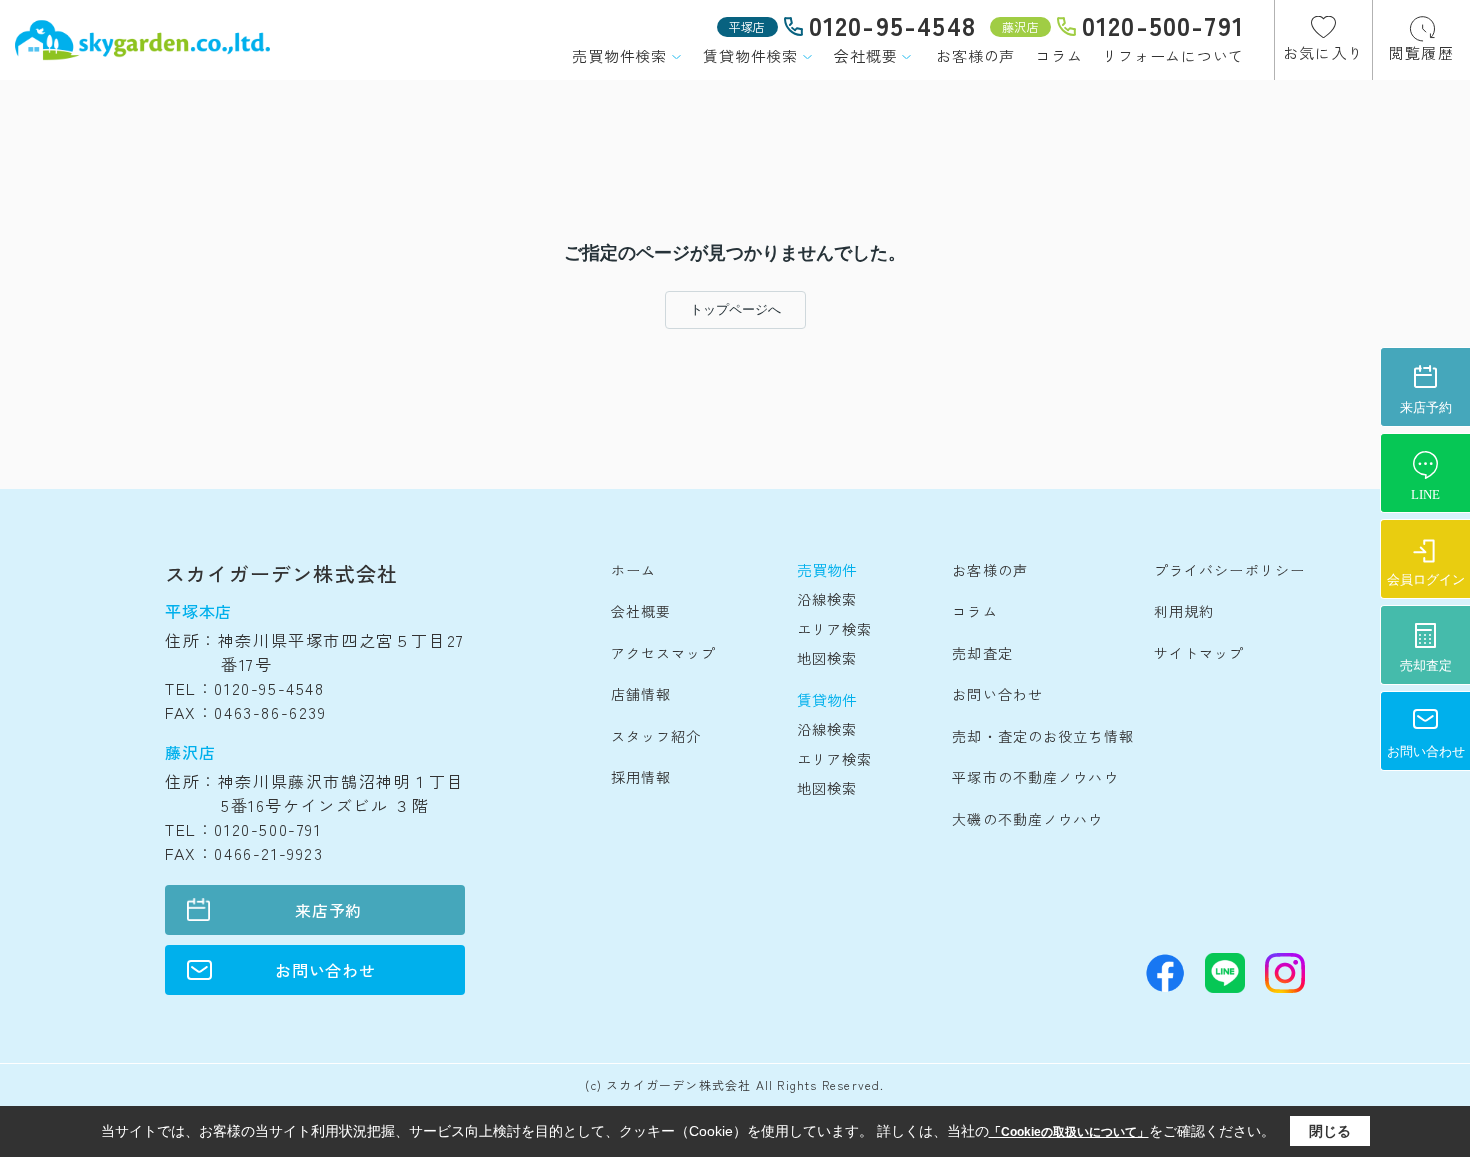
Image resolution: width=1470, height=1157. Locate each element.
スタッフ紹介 (656, 736)
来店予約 (328, 910)
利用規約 (1184, 611)
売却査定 (982, 653)
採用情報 (641, 777)
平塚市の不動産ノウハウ (1035, 777)
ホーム (633, 570)
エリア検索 (835, 629)
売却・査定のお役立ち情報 (1042, 736)
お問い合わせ (325, 970)
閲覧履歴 (1421, 52)
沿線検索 (827, 599)
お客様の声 (975, 55)
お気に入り (1323, 52)
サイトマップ (1199, 653)
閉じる (1330, 1131)
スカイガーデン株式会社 (281, 573)
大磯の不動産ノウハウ (1027, 819)
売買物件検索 (619, 55)
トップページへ (735, 309)
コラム (1058, 55)
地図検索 (827, 658)
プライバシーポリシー (1229, 570)
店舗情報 (641, 694)
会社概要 (865, 55)
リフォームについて (1173, 55)
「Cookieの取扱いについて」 (1069, 1132)
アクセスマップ (664, 653)
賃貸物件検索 (750, 55)
